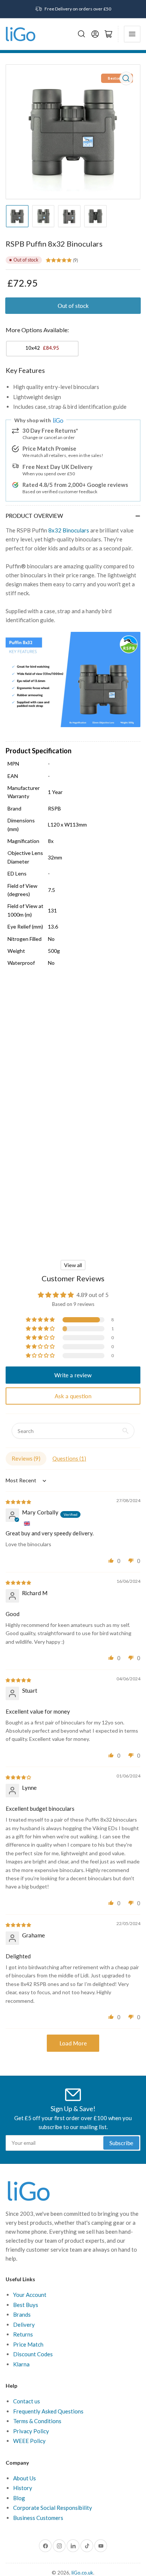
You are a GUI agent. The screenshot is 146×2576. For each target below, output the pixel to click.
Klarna (21, 2364)
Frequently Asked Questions (48, 2411)
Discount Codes (33, 2354)
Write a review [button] (73, 1375)
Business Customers (38, 2518)
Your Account (30, 2295)
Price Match (28, 2344)
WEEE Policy (29, 2441)
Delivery (24, 2325)
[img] (19, 1501)
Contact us (27, 2401)
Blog (19, 2498)
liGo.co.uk (82, 2573)
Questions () (69, 1458)
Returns (23, 2334)
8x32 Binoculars (69, 530)
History (23, 2488)
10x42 (42, 348)
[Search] (82, 34)
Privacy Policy (31, 2431)
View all (73, 1265)
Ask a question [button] (73, 1396)
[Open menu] (132, 34)
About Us (25, 2478)
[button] (41, 1320)
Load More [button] (73, 2043)
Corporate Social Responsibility (53, 2508)
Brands (22, 2314)
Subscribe (121, 2143)
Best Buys (26, 2305)
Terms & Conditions (37, 2421)
